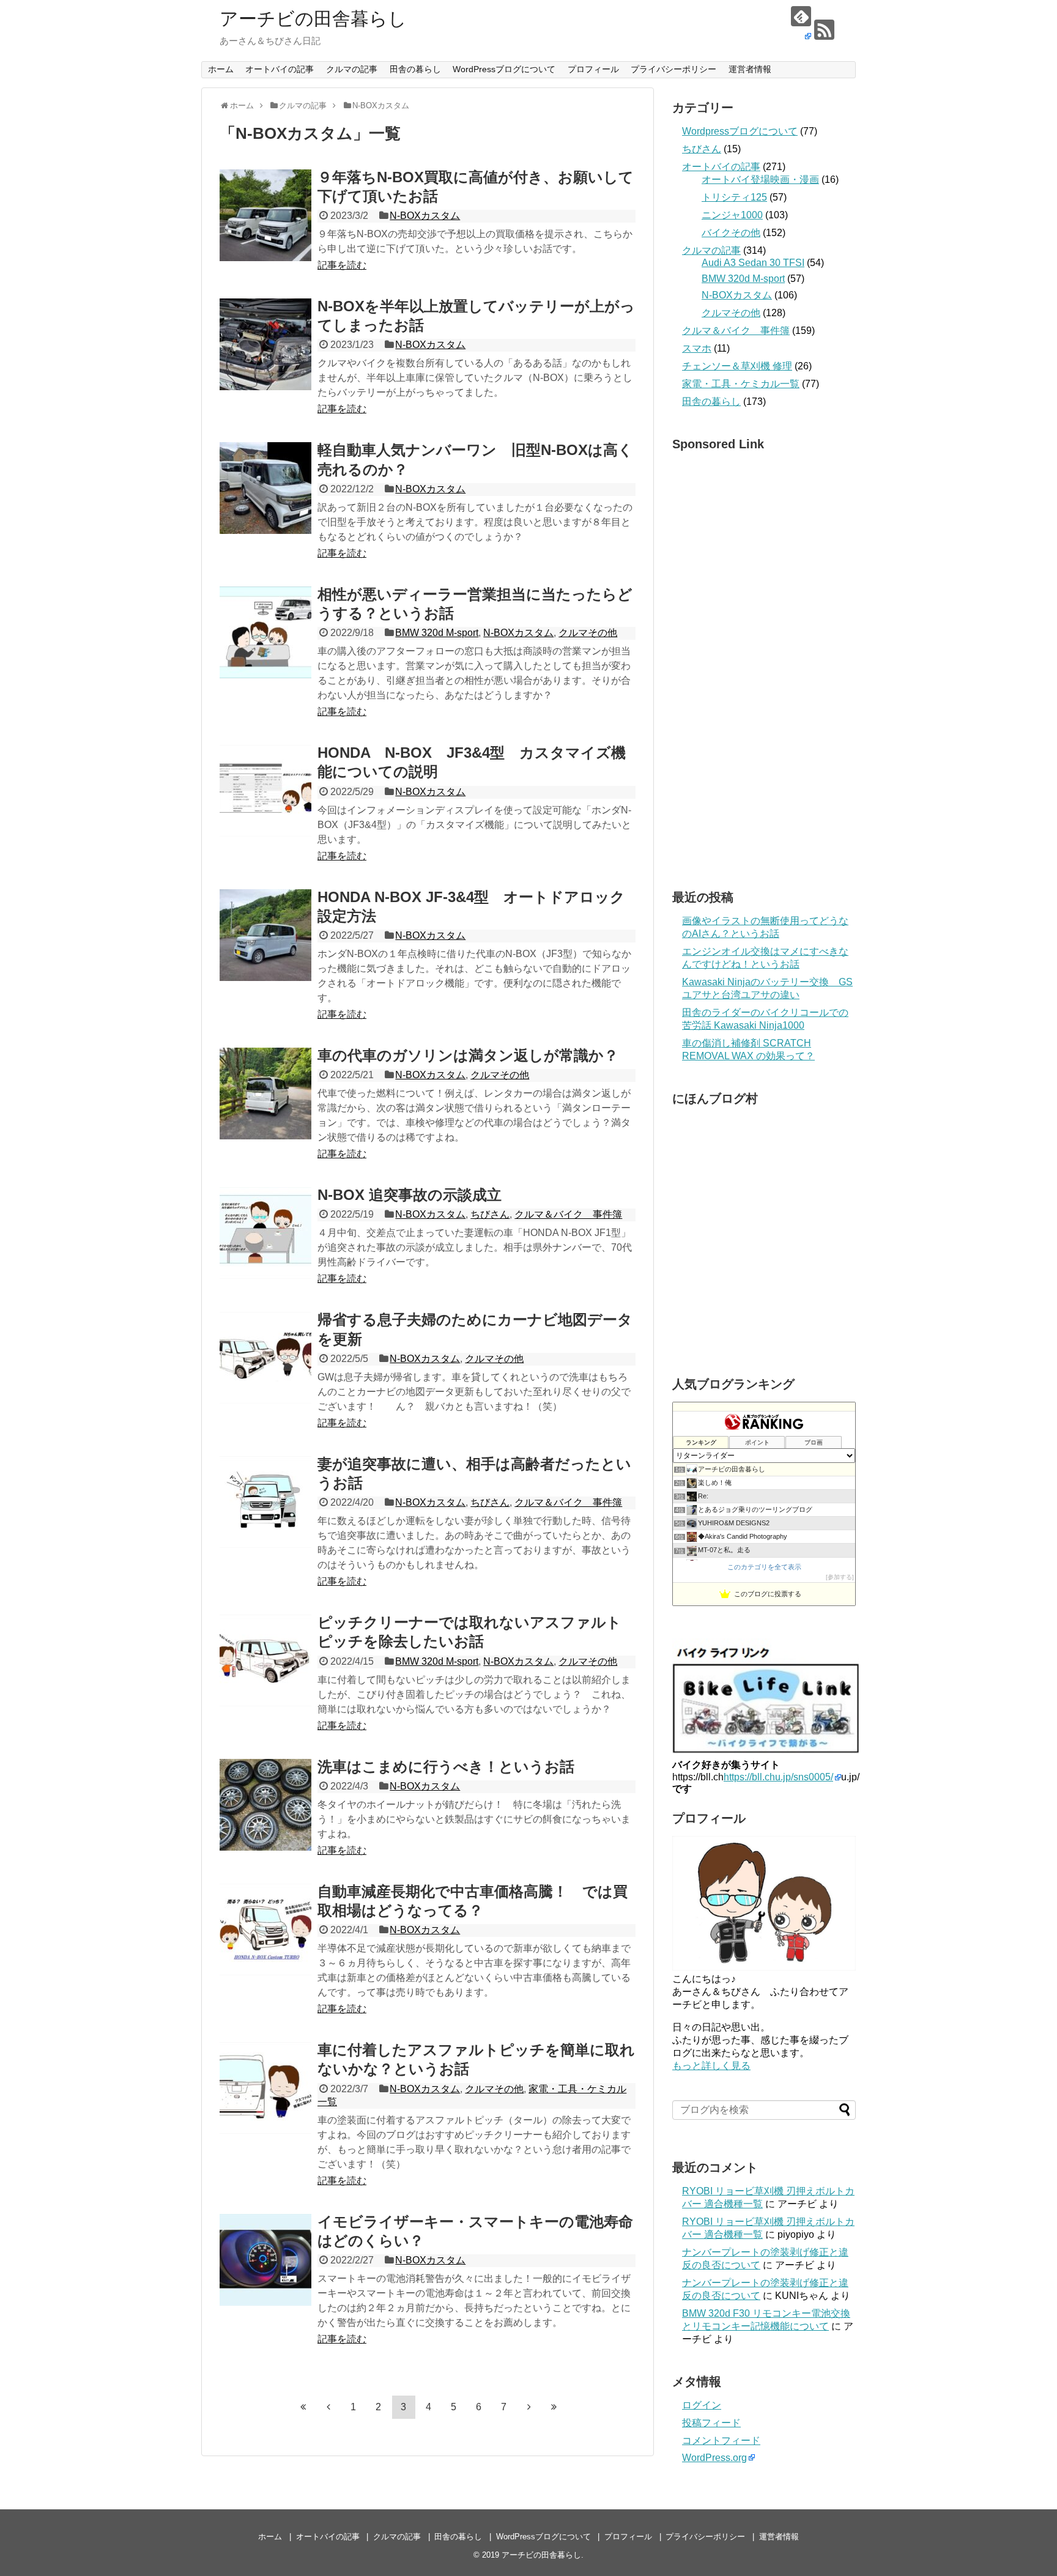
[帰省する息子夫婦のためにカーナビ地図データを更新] (265, 1358)
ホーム (221, 69)
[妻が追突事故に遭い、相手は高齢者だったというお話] (265, 1502)
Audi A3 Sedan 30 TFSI (753, 263)
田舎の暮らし (415, 69)
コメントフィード (721, 2441)
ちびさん (490, 1214)
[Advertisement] (764, 667)
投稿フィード (711, 2423)
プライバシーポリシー (673, 69)
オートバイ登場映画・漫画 (760, 180)
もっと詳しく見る (711, 2066)
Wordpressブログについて (740, 131)
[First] (303, 2407)
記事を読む (342, 265)
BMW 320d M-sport (437, 633)
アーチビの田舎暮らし (313, 19)
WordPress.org (714, 2458)
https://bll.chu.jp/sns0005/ (778, 1777)
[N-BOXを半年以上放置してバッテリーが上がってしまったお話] (265, 344)
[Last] (554, 2407)
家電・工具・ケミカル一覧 (741, 384)
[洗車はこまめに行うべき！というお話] (265, 1805)
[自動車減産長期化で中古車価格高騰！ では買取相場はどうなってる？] (265, 1930)
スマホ (697, 348)
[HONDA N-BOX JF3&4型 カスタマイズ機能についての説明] (265, 791)
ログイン (702, 2405)
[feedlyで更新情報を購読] (801, 24)
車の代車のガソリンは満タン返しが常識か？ (468, 1055)
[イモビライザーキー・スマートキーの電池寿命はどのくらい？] (265, 2260)
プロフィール (593, 69)
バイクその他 (731, 233)
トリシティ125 (734, 197)
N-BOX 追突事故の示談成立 (410, 1195)
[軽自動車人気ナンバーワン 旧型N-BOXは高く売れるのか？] (265, 488)
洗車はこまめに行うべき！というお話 (446, 1767)
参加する (840, 1577)
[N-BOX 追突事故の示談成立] (265, 1233)
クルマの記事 (352, 69)
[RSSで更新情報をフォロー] (824, 30)
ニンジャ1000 (732, 215)
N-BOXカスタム (425, 216)
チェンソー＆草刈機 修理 (737, 366)
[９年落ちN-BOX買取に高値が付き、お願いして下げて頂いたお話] (265, 215)
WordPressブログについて (504, 69)
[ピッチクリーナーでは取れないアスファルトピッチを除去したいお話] (265, 1660)
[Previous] (328, 2407)
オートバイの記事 (280, 69)
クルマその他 (588, 633)
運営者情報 (750, 69)
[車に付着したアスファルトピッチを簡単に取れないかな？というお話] (265, 2088)
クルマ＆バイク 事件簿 (568, 1214)
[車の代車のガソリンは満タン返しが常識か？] (265, 1094)
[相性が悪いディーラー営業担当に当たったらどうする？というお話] (265, 632)
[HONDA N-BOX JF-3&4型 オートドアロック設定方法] (265, 935)
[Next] (529, 2407)
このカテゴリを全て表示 (764, 1567)
